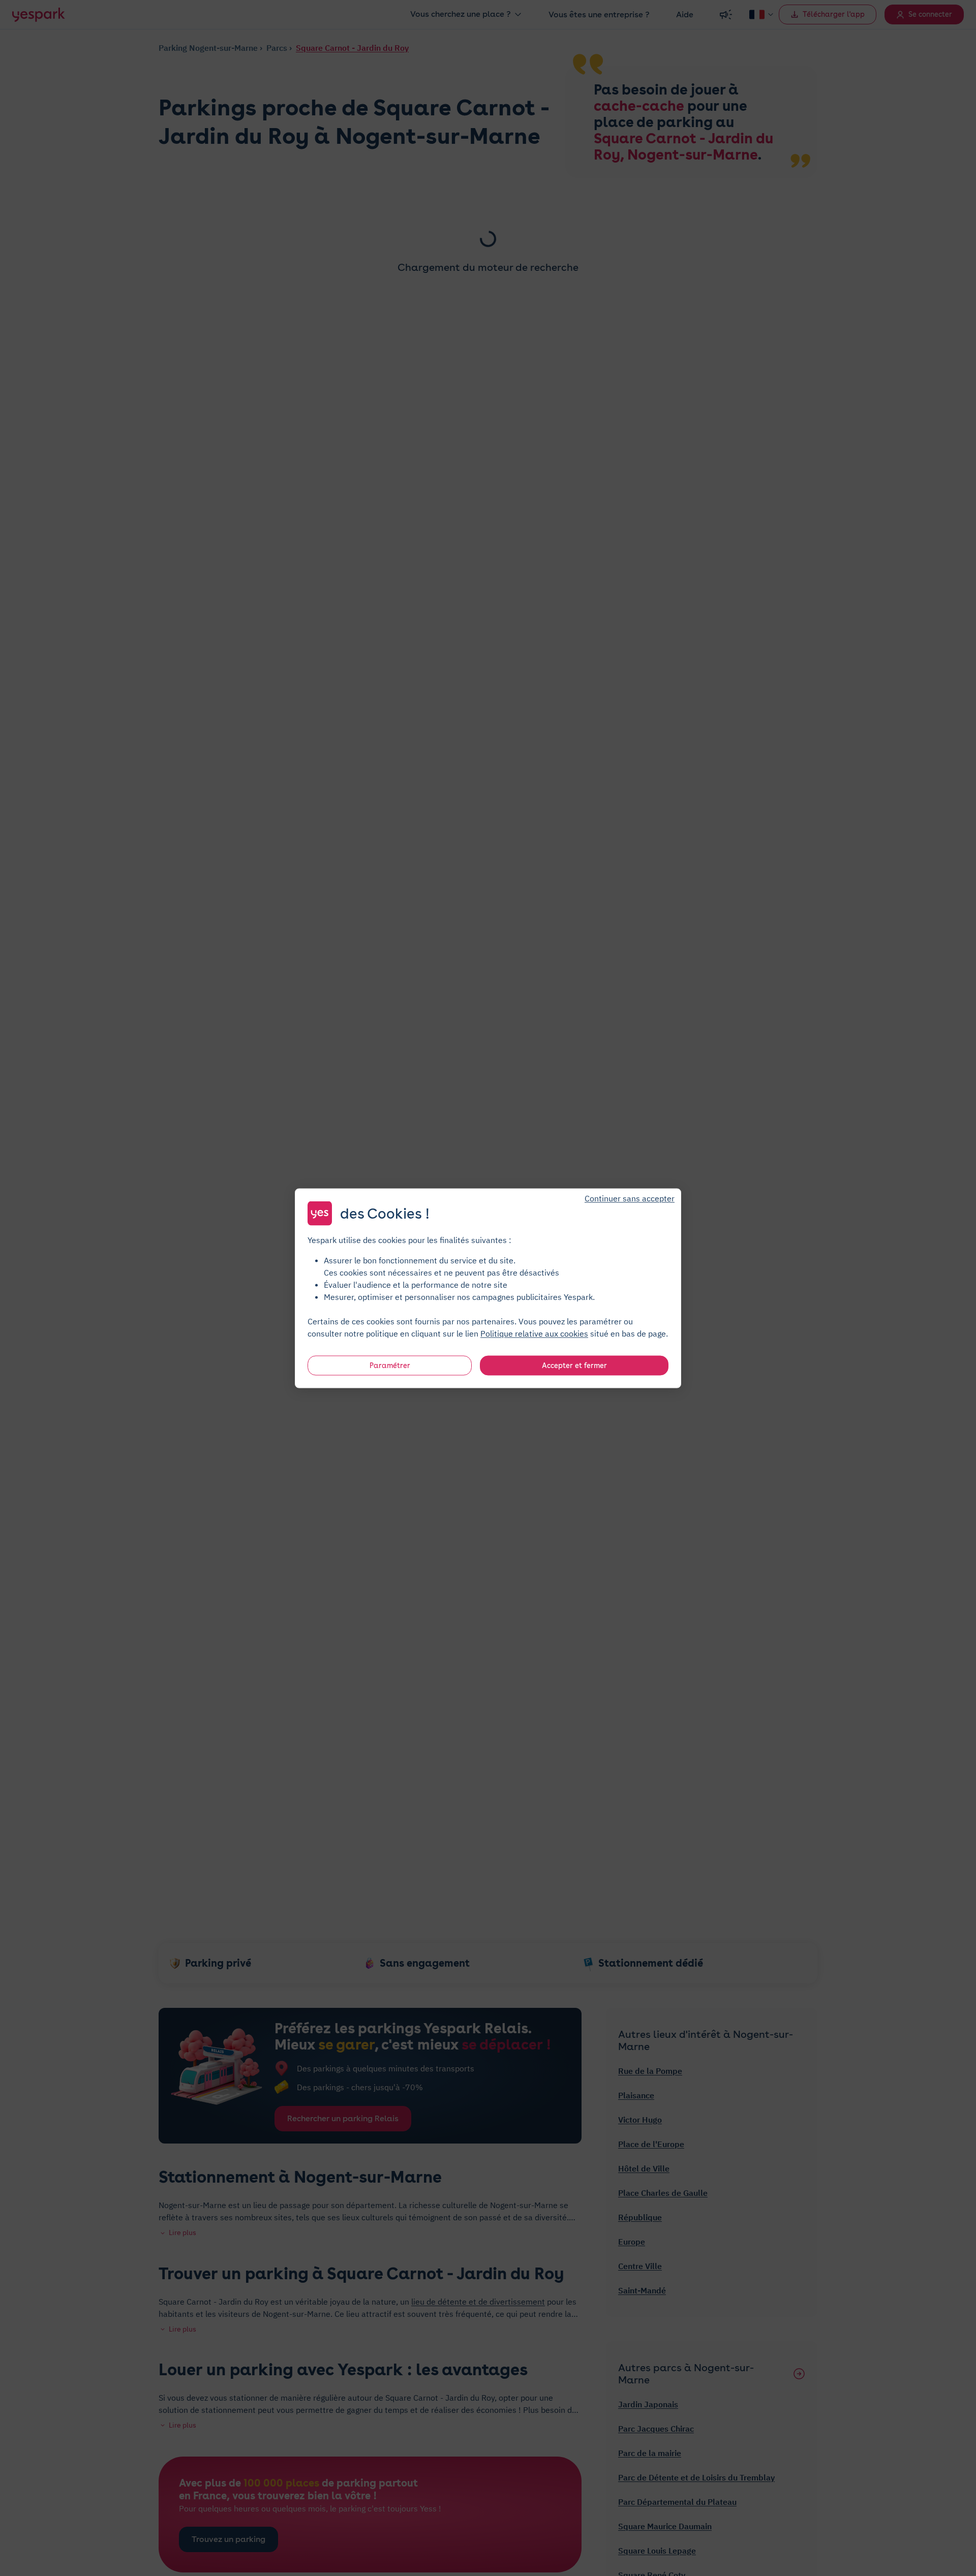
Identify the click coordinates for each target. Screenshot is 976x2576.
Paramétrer (390, 1365)
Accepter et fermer (574, 1365)
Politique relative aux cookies (534, 1333)
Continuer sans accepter (630, 1198)
